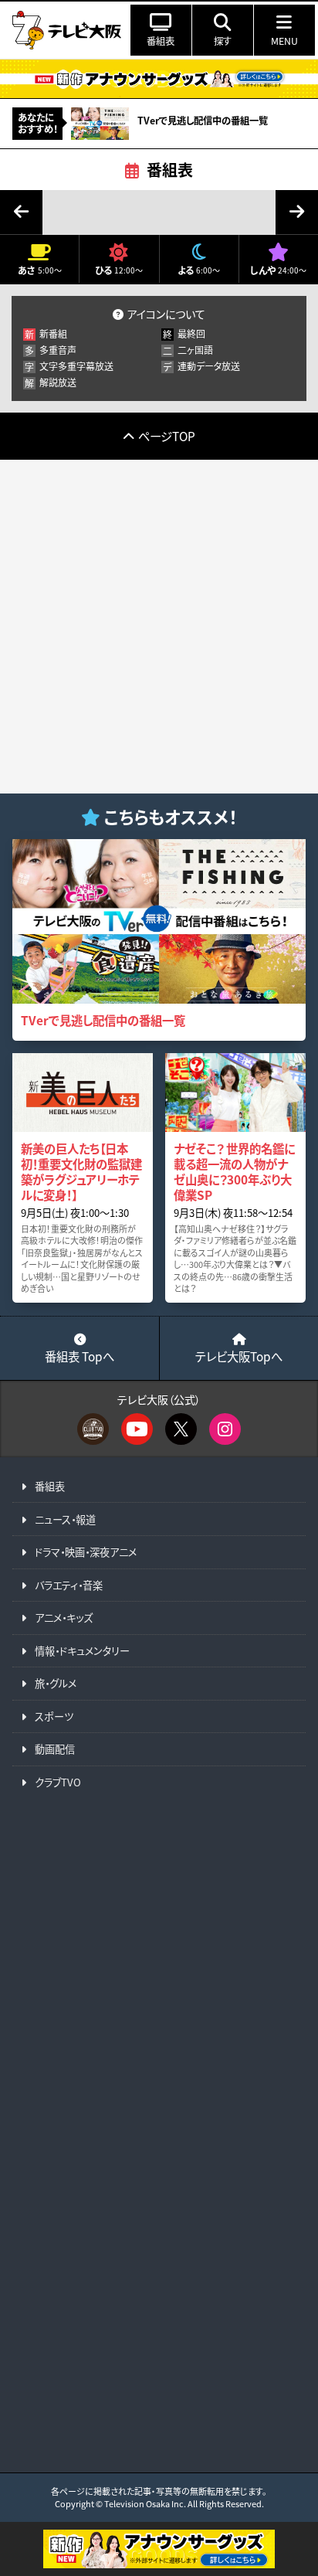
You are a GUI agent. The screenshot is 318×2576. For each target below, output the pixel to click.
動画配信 (55, 1749)
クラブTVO (58, 1782)
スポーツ (54, 1716)
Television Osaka (137, 2503)
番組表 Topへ (79, 1356)
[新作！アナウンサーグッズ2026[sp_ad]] (159, 2564)
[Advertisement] (159, 627)
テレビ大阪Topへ (239, 1356)
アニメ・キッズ (64, 1618)
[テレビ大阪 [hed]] (66, 30)
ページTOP (167, 436)
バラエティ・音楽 (69, 1585)
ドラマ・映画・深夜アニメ (86, 1552)
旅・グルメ (56, 1683)
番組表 (170, 170)
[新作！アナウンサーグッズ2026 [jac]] (159, 78)
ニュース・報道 (65, 1519)
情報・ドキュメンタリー (82, 1651)
